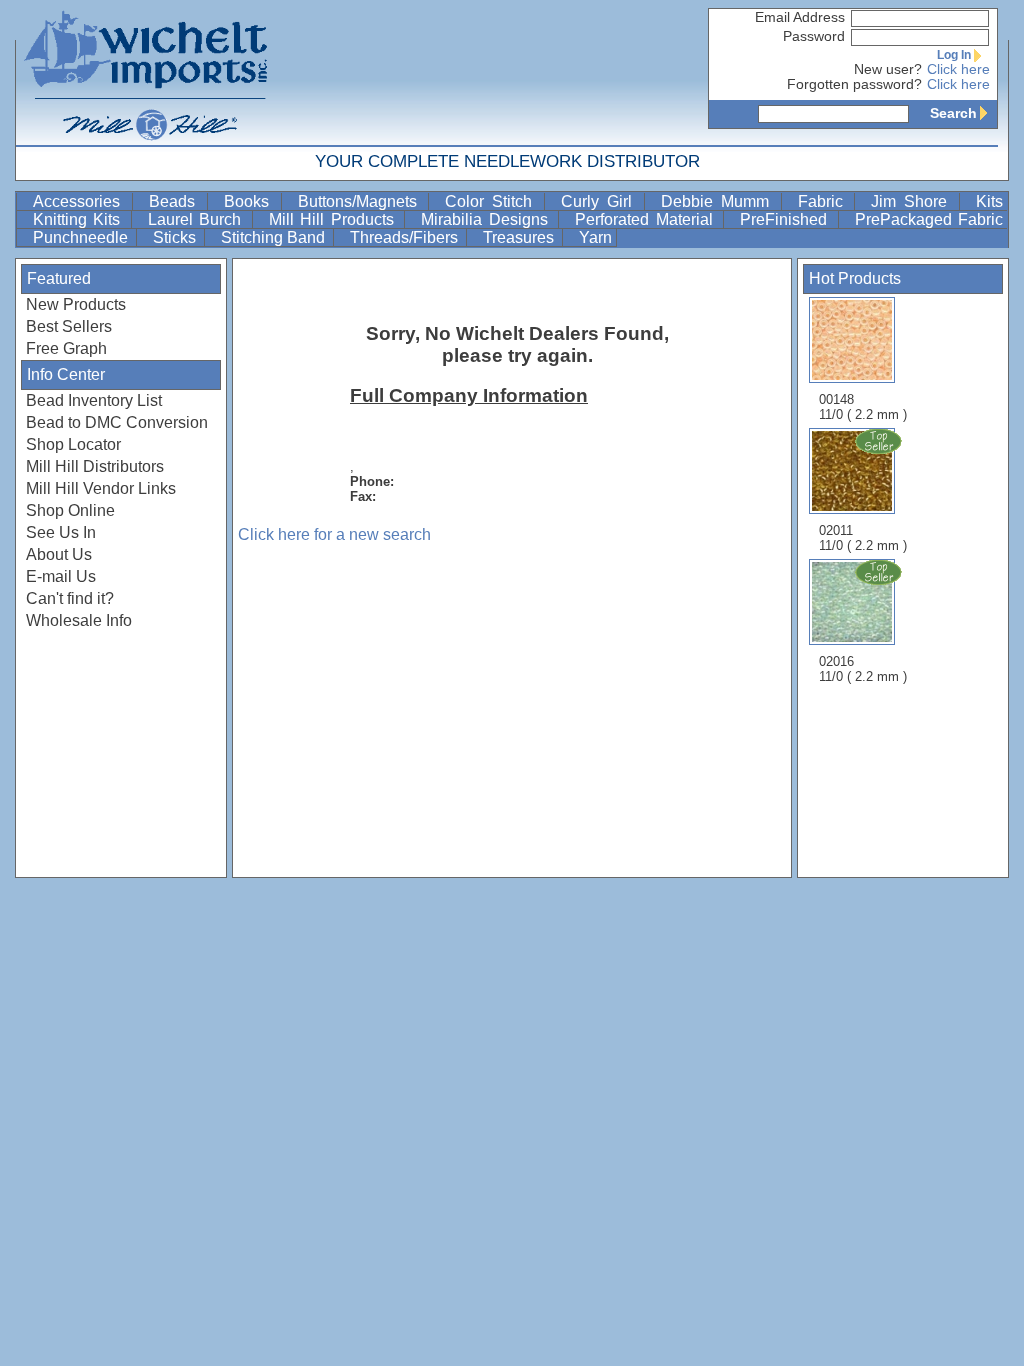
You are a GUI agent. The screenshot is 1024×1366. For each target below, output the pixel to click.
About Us (59, 554)
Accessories (80, 201)
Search (953, 113)
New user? (888, 69)
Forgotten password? (854, 84)
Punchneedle (82, 237)
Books (250, 201)
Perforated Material (647, 219)
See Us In (61, 532)
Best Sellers (69, 326)
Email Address (800, 17)
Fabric (824, 201)
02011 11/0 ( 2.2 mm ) (863, 538)
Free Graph (66, 348)
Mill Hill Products (334, 219)
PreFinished (786, 219)
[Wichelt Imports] (147, 72)
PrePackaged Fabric (929, 219)
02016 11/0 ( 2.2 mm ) (863, 669)
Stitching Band (275, 237)
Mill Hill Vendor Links (101, 488)
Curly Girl (600, 201)
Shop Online (70, 510)
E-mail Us (61, 576)
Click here (958, 69)
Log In (954, 55)
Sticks (176, 237)
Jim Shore (913, 201)
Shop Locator (73, 444)
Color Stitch (492, 201)
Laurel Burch (198, 219)
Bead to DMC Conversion (117, 422)
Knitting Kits (80, 219)
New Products (76, 304)
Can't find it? (70, 598)
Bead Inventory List (94, 400)
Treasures (520, 237)
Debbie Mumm (719, 201)
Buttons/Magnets (361, 201)
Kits (989, 201)
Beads (176, 201)
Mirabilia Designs (487, 219)
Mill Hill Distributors (95, 466)
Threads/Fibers (406, 237)
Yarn (595, 237)
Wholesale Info (79, 620)
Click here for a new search (334, 534)
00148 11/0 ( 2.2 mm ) (863, 407)
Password (814, 36)
